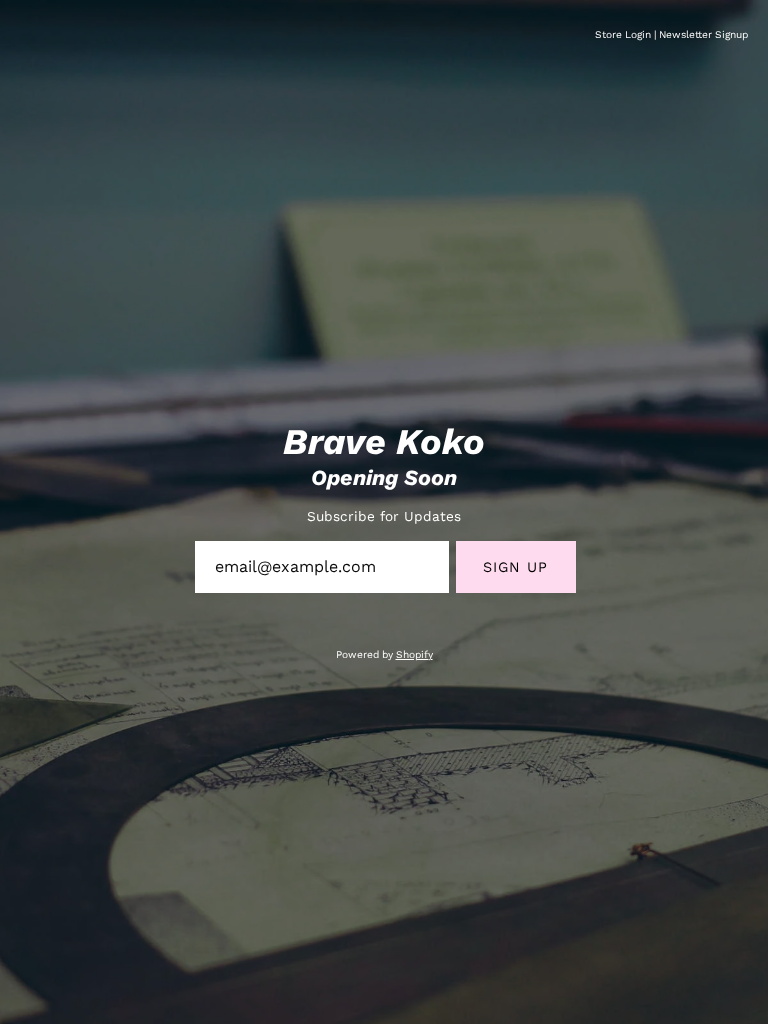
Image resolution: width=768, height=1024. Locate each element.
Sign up (516, 567)
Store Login (623, 34)
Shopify (414, 654)
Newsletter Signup (703, 34)
